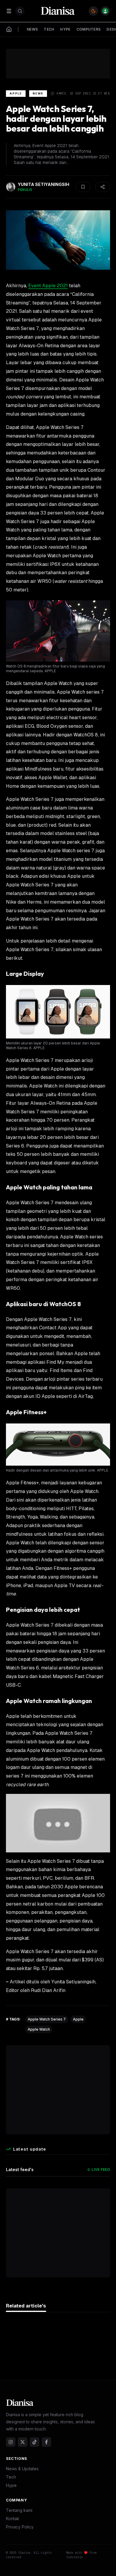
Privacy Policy (20, 2527)
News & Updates (22, 2469)
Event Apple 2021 (48, 286)
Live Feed (101, 2169)
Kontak (13, 2519)
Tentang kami (19, 2510)
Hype (11, 2485)
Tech (11, 2477)
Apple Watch (39, 2029)
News (38, 93)
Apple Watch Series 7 (47, 2019)
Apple (16, 93)
